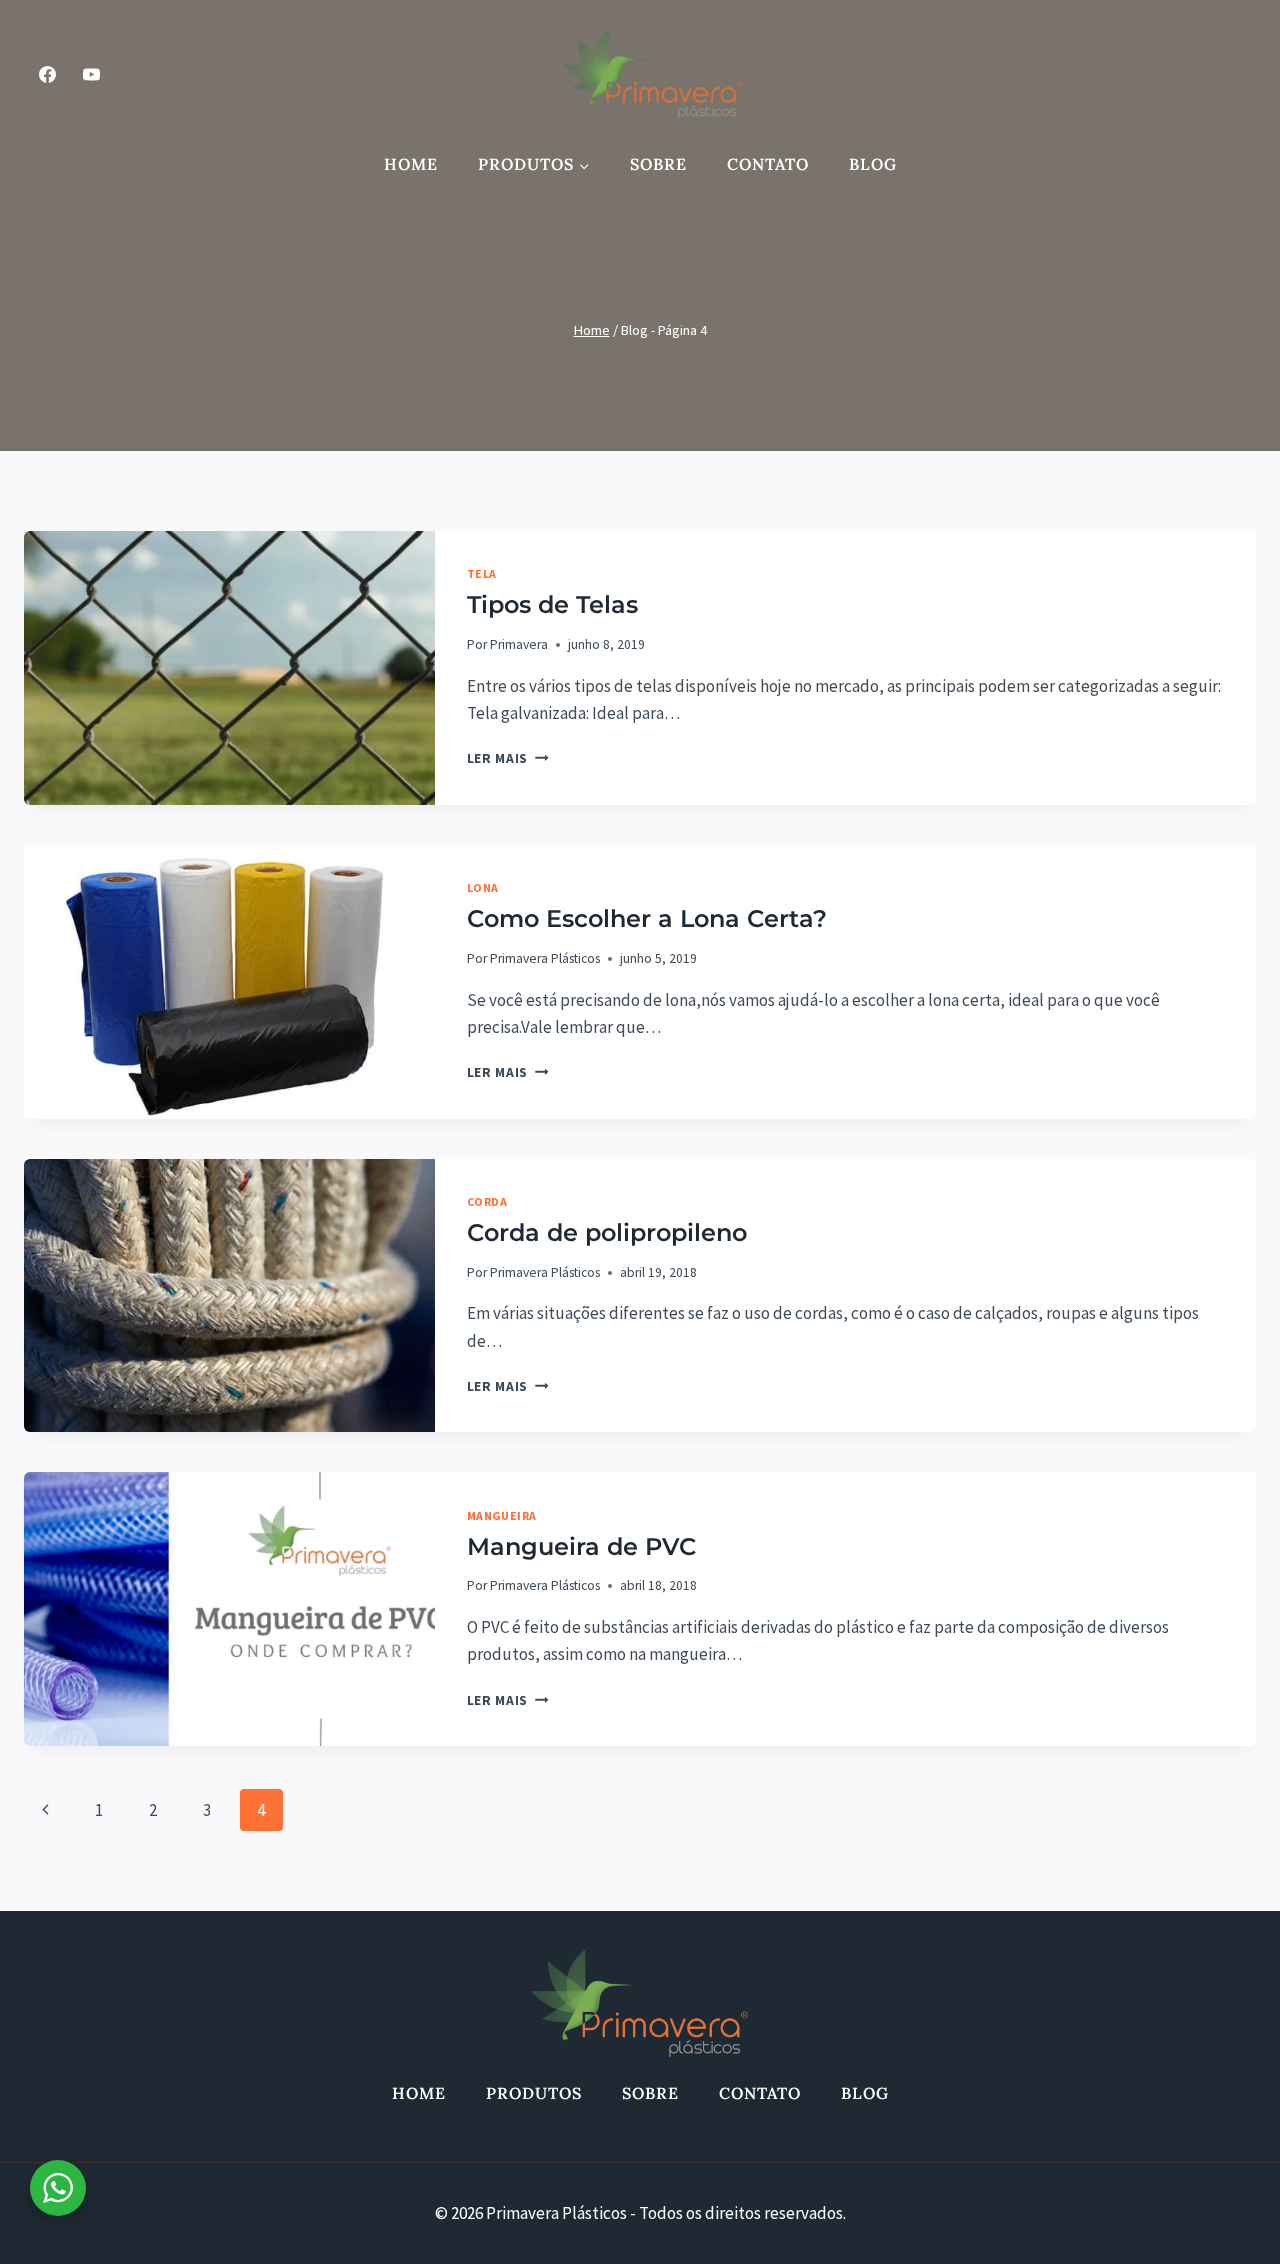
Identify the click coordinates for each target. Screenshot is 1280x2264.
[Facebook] (47, 74)
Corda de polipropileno (607, 1232)
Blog (873, 164)
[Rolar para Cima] (1214, 2223)
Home (411, 164)
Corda (487, 1201)
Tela (482, 573)
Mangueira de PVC (581, 1546)
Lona (483, 887)
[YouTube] (91, 74)
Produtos (534, 2093)
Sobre (658, 164)
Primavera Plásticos (545, 958)
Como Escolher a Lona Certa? (647, 918)
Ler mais (508, 758)
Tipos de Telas (552, 604)
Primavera (519, 644)
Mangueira (502, 1515)
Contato (768, 164)
